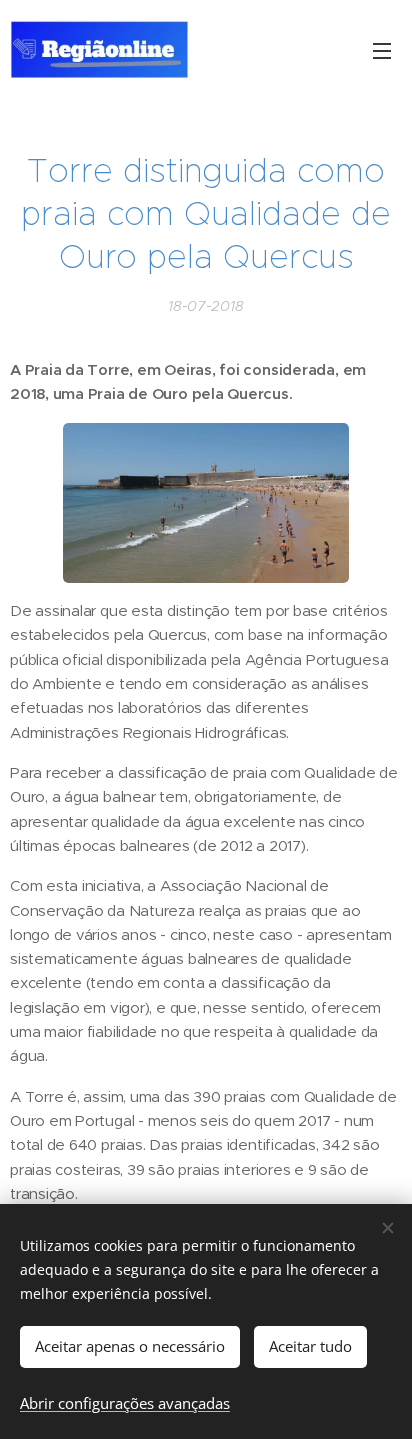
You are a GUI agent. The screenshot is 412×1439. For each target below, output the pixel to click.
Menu (382, 50)
